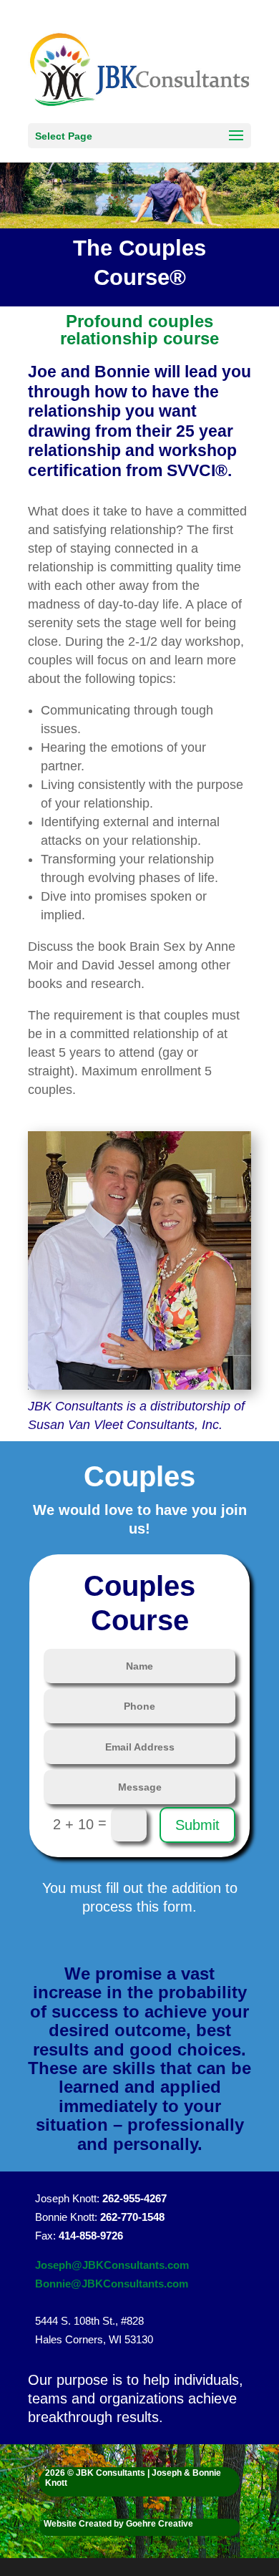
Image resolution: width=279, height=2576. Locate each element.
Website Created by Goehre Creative (118, 2524)
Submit (197, 1825)
